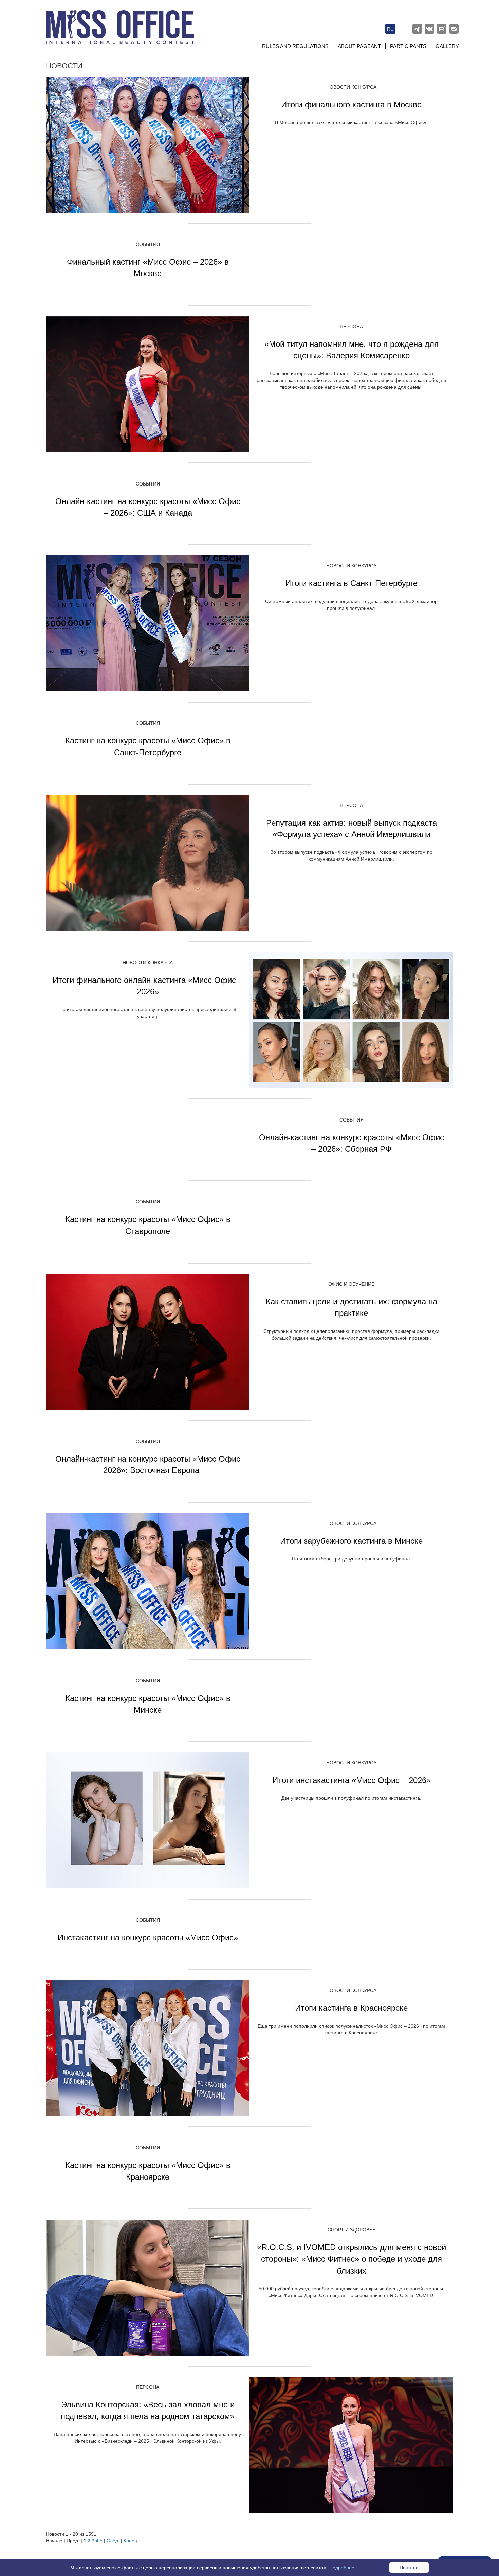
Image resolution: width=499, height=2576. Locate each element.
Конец (130, 2541)
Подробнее (342, 2568)
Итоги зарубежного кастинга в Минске (351, 1541)
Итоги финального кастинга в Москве (351, 104)
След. (113, 2541)
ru (390, 29)
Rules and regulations (295, 46)
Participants (408, 46)
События (148, 244)
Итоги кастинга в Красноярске (351, 2008)
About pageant (359, 46)
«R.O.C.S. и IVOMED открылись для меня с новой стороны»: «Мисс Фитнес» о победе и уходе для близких (352, 2259)
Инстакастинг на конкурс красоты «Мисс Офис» (148, 1937)
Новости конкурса (351, 87)
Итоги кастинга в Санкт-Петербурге (351, 583)
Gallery (447, 46)
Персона (351, 327)
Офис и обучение (351, 1284)
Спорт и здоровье (352, 2230)
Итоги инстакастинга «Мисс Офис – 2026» (352, 1780)
